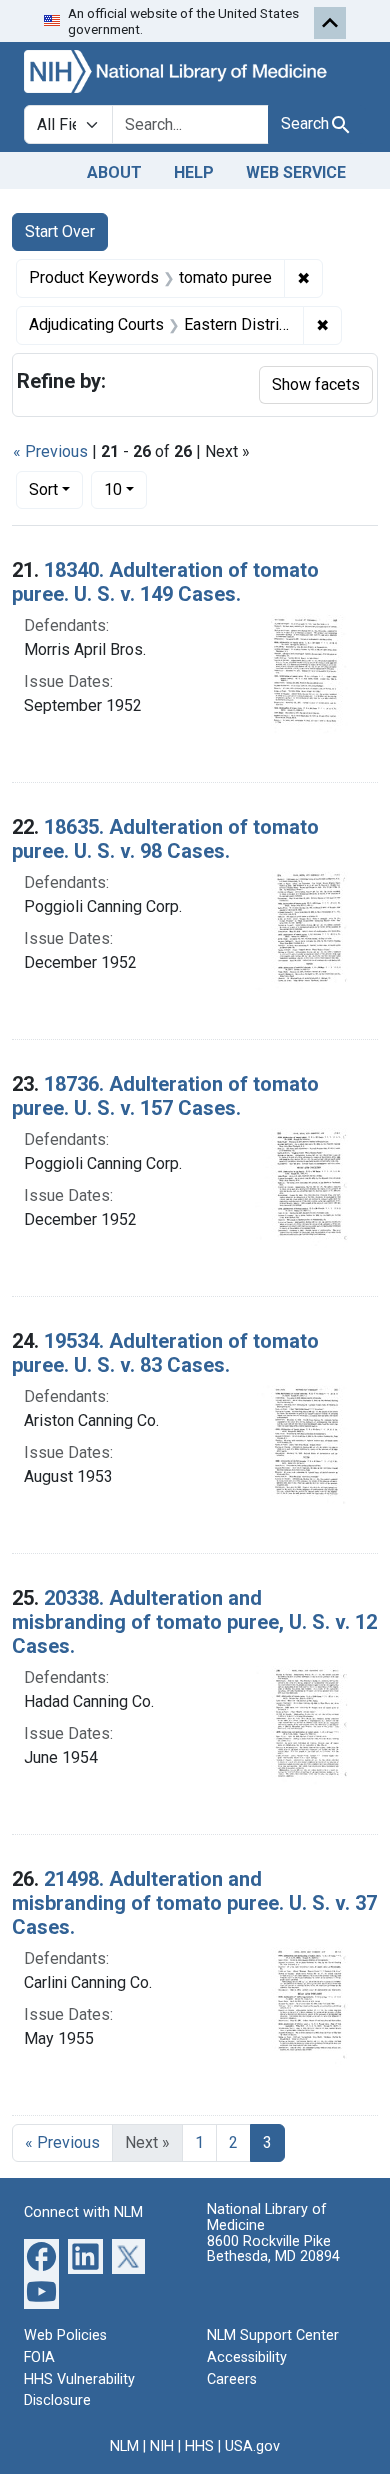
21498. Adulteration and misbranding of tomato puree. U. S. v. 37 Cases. (194, 1903)
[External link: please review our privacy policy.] (41, 2255)
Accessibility (247, 2357)
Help (194, 172)
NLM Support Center (273, 2335)
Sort (43, 489)
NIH (162, 2446)
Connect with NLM (83, 2212)
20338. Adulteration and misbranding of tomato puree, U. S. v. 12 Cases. (194, 1622)
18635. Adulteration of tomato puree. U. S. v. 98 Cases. (165, 839)
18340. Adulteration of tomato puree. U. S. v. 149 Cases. (165, 582)
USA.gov (252, 2446)
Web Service (296, 172)
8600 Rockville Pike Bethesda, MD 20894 (273, 2249)
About (114, 172)
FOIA (39, 2357)
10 (125, 489)
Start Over (60, 231)
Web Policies (65, 2335)
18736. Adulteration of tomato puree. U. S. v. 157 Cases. (165, 1096)
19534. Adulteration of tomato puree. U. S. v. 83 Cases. (165, 1353)
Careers (232, 2379)
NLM (124, 2446)
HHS (199, 2446)
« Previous (50, 451)
